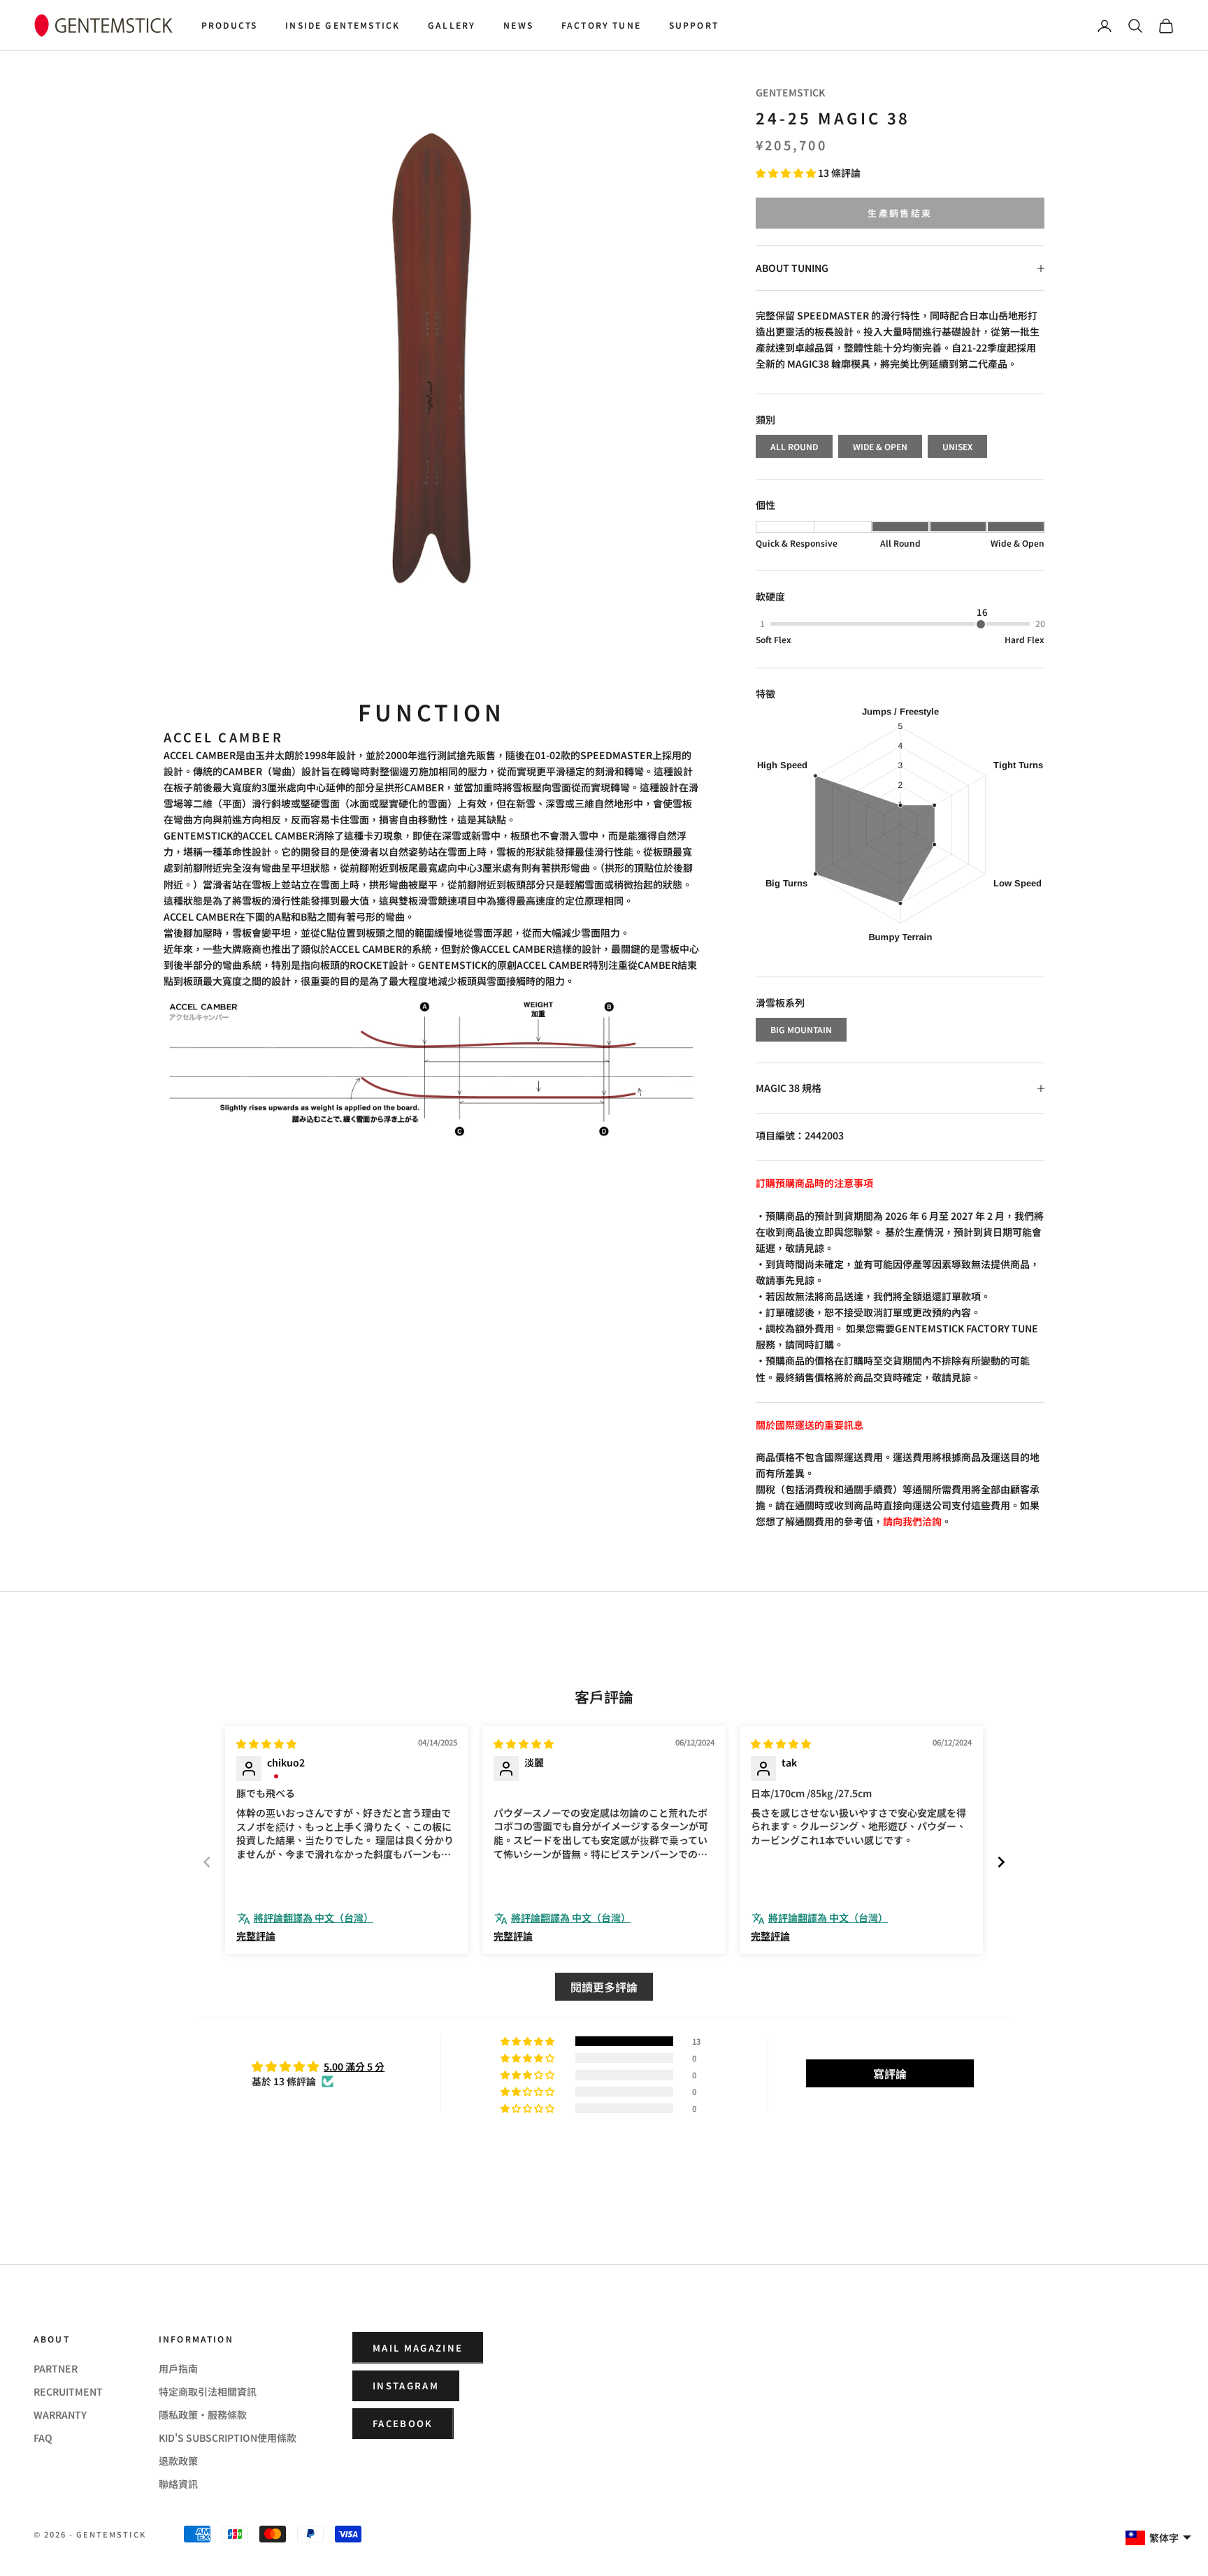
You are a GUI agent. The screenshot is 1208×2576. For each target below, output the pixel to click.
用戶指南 (178, 2368)
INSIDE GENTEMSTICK (343, 25)
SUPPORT (694, 25)
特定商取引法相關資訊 (208, 2391)
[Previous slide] (207, 1862)
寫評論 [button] (890, 2073)
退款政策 (178, 2461)
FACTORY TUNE (601, 25)
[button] (787, 173)
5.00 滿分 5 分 (354, 2066)
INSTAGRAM (406, 2386)
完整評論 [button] (256, 1936)
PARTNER (56, 2368)
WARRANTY (60, 2415)
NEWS (518, 25)
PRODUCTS (229, 25)
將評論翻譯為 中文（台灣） (314, 1918)
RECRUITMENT (68, 2391)
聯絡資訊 (178, 2484)
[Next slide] (1001, 1862)
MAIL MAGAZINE (418, 2348)
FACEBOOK (403, 2423)
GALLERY (452, 25)
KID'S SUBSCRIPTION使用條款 (228, 2438)
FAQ (43, 2438)
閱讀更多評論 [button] (604, 1987)
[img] (266, 1743)
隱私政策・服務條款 (203, 2415)
